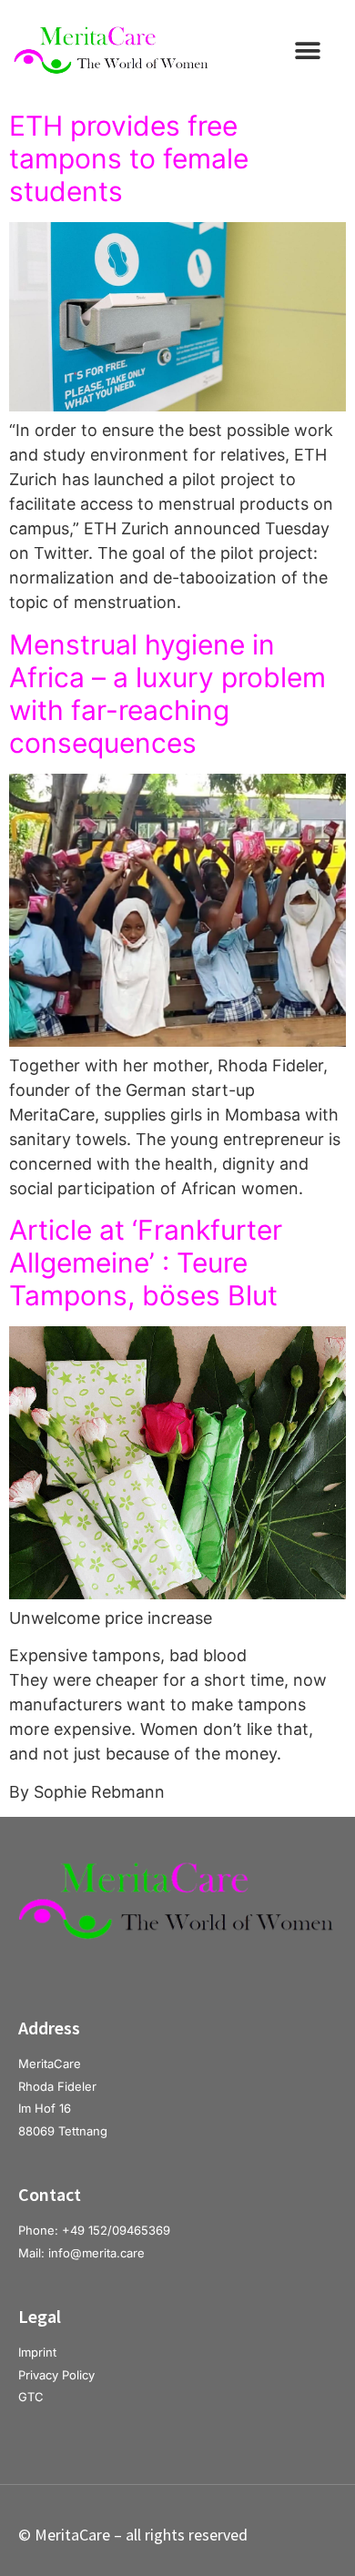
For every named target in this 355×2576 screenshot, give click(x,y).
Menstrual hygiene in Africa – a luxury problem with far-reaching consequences (167, 694)
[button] (307, 51)
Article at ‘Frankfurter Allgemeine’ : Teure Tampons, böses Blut (146, 1263)
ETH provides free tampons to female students (129, 158)
